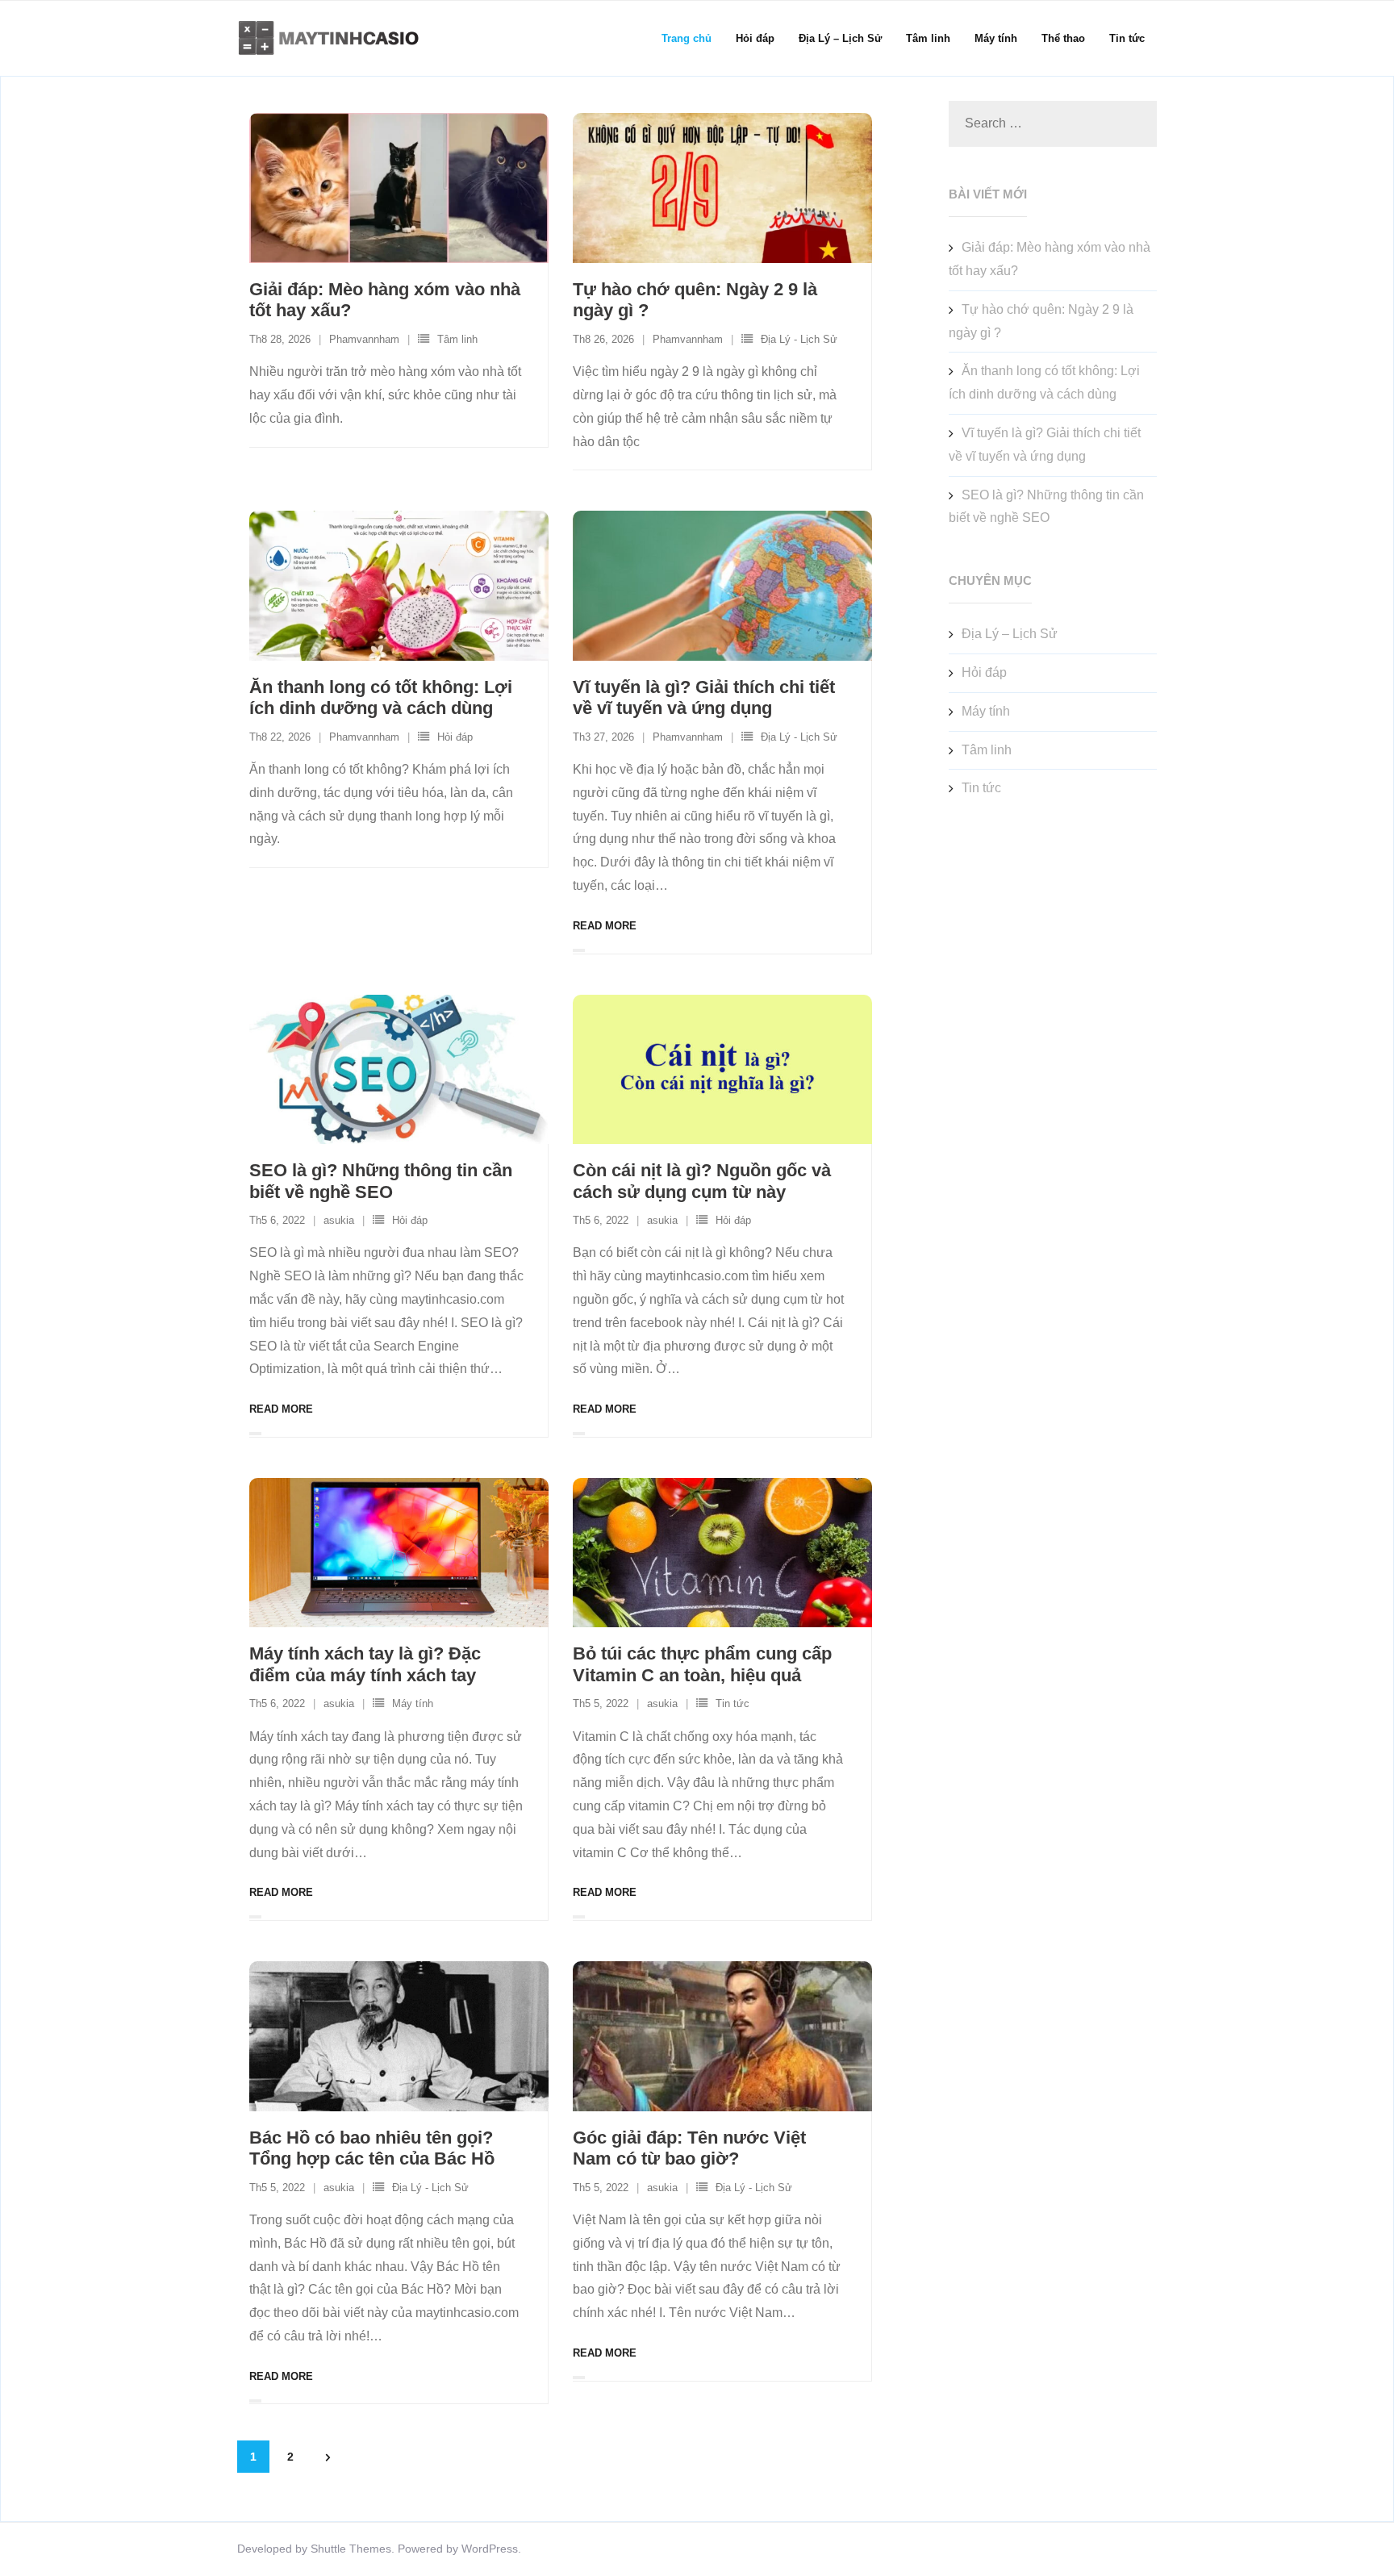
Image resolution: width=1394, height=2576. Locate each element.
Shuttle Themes (351, 2549)
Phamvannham (364, 339)
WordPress (490, 2549)
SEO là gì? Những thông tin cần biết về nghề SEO (381, 1181)
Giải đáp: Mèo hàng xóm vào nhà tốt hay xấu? (1050, 259)
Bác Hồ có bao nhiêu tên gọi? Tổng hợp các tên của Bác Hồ (372, 2148)
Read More (605, 926)
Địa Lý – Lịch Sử (1010, 634)
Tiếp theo (328, 2457)
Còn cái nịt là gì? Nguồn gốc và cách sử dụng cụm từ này (702, 1181)
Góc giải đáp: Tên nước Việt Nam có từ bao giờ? (689, 2148)
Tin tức (732, 1703)
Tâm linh (457, 339)
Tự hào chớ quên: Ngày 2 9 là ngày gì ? (1041, 321)
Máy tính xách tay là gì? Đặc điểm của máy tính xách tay (365, 1664)
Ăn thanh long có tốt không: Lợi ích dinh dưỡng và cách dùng (381, 697)
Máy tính (413, 1703)
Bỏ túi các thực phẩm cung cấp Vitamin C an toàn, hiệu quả (702, 1664)
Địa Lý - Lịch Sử (799, 339)
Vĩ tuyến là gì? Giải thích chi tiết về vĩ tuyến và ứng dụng (704, 697)
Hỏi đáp (455, 737)
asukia (339, 1220)
